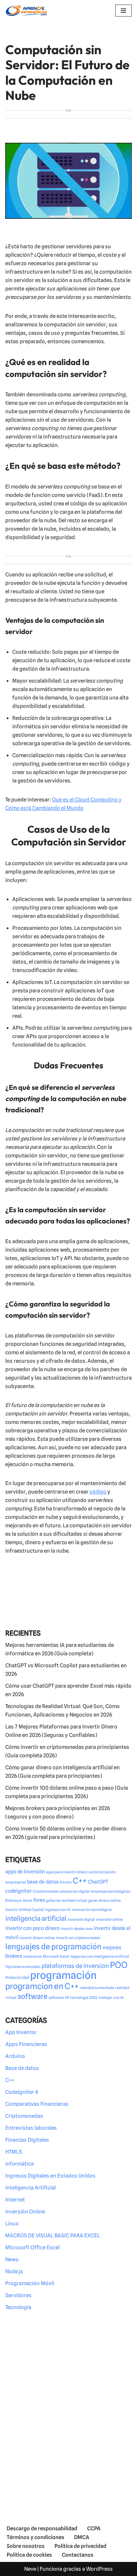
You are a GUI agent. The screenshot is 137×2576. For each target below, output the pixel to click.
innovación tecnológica (92, 1910)
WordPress (99, 2569)
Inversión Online (25, 2212)
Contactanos (78, 2555)
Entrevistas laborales (31, 2128)
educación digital (75, 1891)
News (12, 2259)
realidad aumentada (97, 1988)
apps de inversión (25, 1871)
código (98, 1492)
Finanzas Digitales (27, 2140)
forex (39, 1900)
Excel (28, 1901)
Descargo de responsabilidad (42, 2529)
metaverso (32, 1957)
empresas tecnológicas (110, 1891)
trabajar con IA (111, 1998)
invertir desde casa (77, 1929)
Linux (12, 2224)
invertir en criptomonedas (78, 1938)
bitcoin (66, 1882)
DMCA (82, 2537)
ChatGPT (98, 1882)
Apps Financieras (26, 2044)
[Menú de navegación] (123, 11)
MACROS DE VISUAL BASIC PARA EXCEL (53, 2236)
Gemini (12, 1910)
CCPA (94, 2529)
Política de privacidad (80, 2546)
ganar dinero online (105, 1901)
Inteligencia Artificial (31, 2188)
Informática (19, 2164)
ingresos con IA (58, 1910)
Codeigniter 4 (22, 2092)
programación (63, 1975)
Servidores (18, 2295)
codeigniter (18, 1891)
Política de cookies (29, 2555)
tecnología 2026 (84, 1998)
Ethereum (14, 1901)
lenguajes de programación (53, 1947)
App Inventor (21, 2032)
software (32, 1996)
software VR (59, 1998)
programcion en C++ (42, 1986)
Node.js (14, 2271)
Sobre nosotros (26, 2546)
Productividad (17, 1978)
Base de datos (22, 2068)
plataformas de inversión (75, 1966)
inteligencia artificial (36, 1918)
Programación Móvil (30, 2283)
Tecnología (18, 2307)
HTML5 (14, 2152)
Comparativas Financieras (37, 2104)
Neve (30, 2569)
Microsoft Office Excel (32, 2248)
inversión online (109, 1920)
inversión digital (81, 1920)
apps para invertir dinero (67, 1872)
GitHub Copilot (31, 1910)
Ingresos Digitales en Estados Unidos (50, 2176)
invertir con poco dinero (32, 1928)
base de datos (43, 1882)
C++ (80, 1881)
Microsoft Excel (56, 1957)
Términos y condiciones (35, 2537)
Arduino (15, 2056)
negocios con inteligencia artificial (100, 1957)
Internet (15, 2200)
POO (119, 1965)
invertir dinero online (37, 1938)
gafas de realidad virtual (67, 1901)
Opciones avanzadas (23, 1967)
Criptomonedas (46, 1891)
